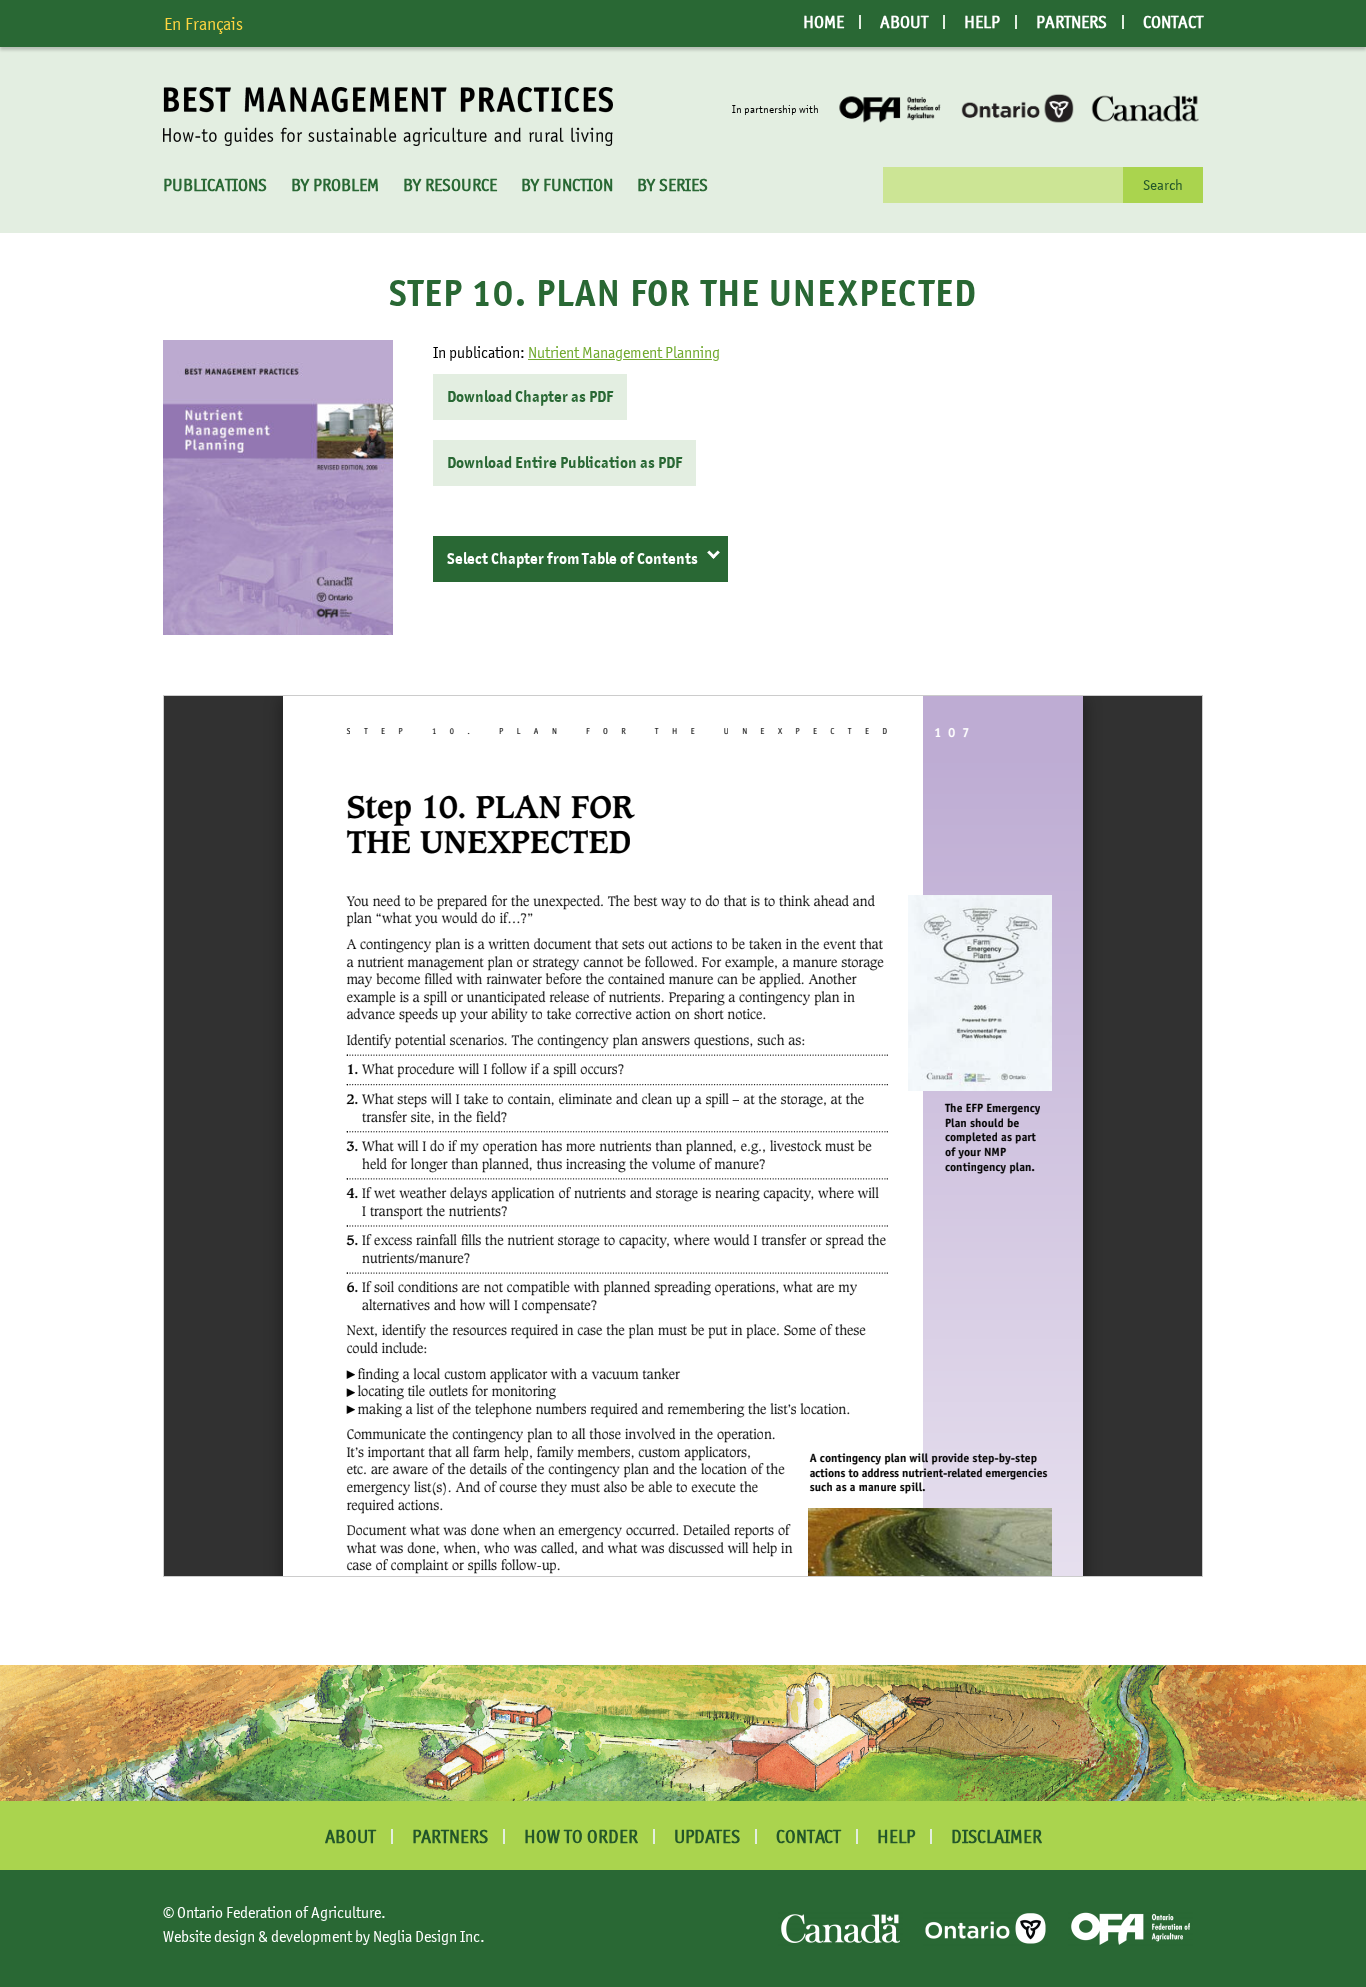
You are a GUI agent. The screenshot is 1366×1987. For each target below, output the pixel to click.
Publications (215, 185)
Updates (707, 1836)
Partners (1071, 22)
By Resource (450, 185)
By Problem (335, 185)
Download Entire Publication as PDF (564, 463)
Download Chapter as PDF (530, 397)
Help (982, 22)
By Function (567, 185)
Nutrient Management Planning (624, 352)
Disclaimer (996, 1836)
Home (823, 22)
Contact (1173, 22)
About (904, 22)
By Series (672, 185)
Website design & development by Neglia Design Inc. (324, 1936)
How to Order (581, 1836)
